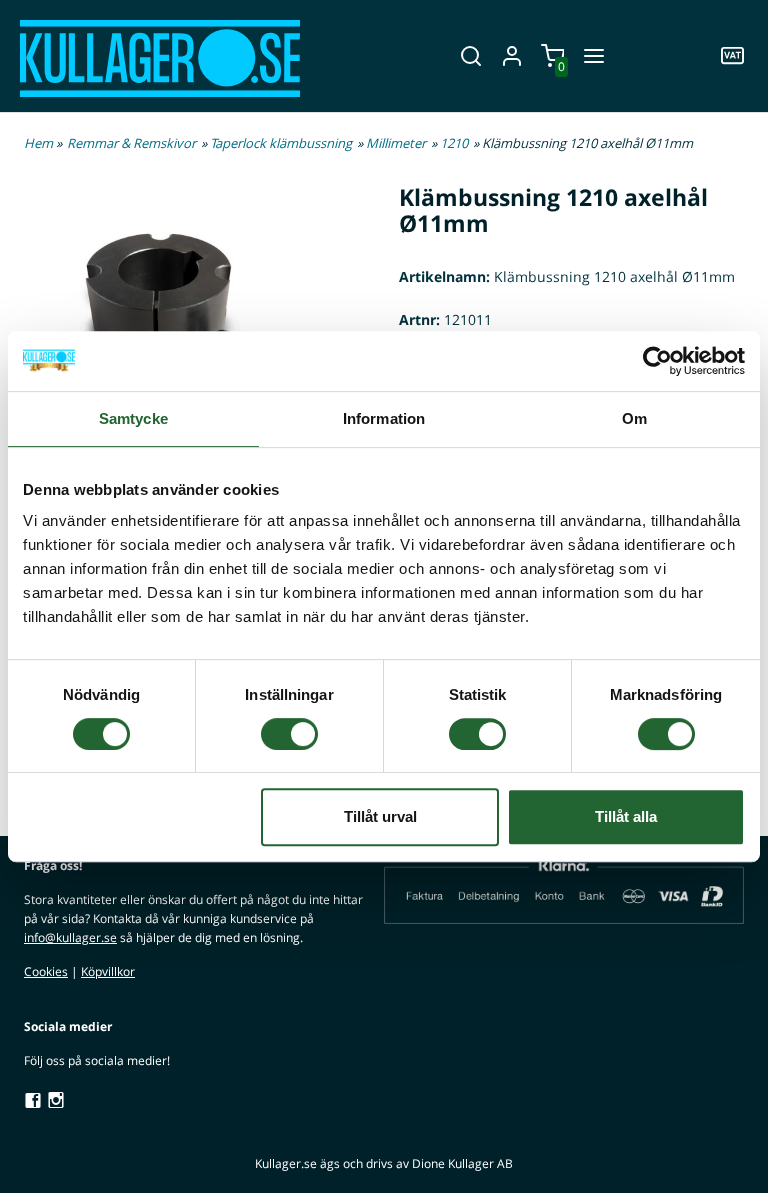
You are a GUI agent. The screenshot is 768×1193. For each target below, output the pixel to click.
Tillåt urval (380, 816)
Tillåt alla (626, 816)
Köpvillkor (108, 971)
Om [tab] (634, 418)
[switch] (289, 734)
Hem (38, 143)
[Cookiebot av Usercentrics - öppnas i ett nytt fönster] (657, 361)
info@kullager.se (70, 937)
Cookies (46, 971)
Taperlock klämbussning (281, 143)
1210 (454, 143)
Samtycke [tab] (133, 418)
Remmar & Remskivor (131, 143)
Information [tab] (384, 418)
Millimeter (396, 143)
